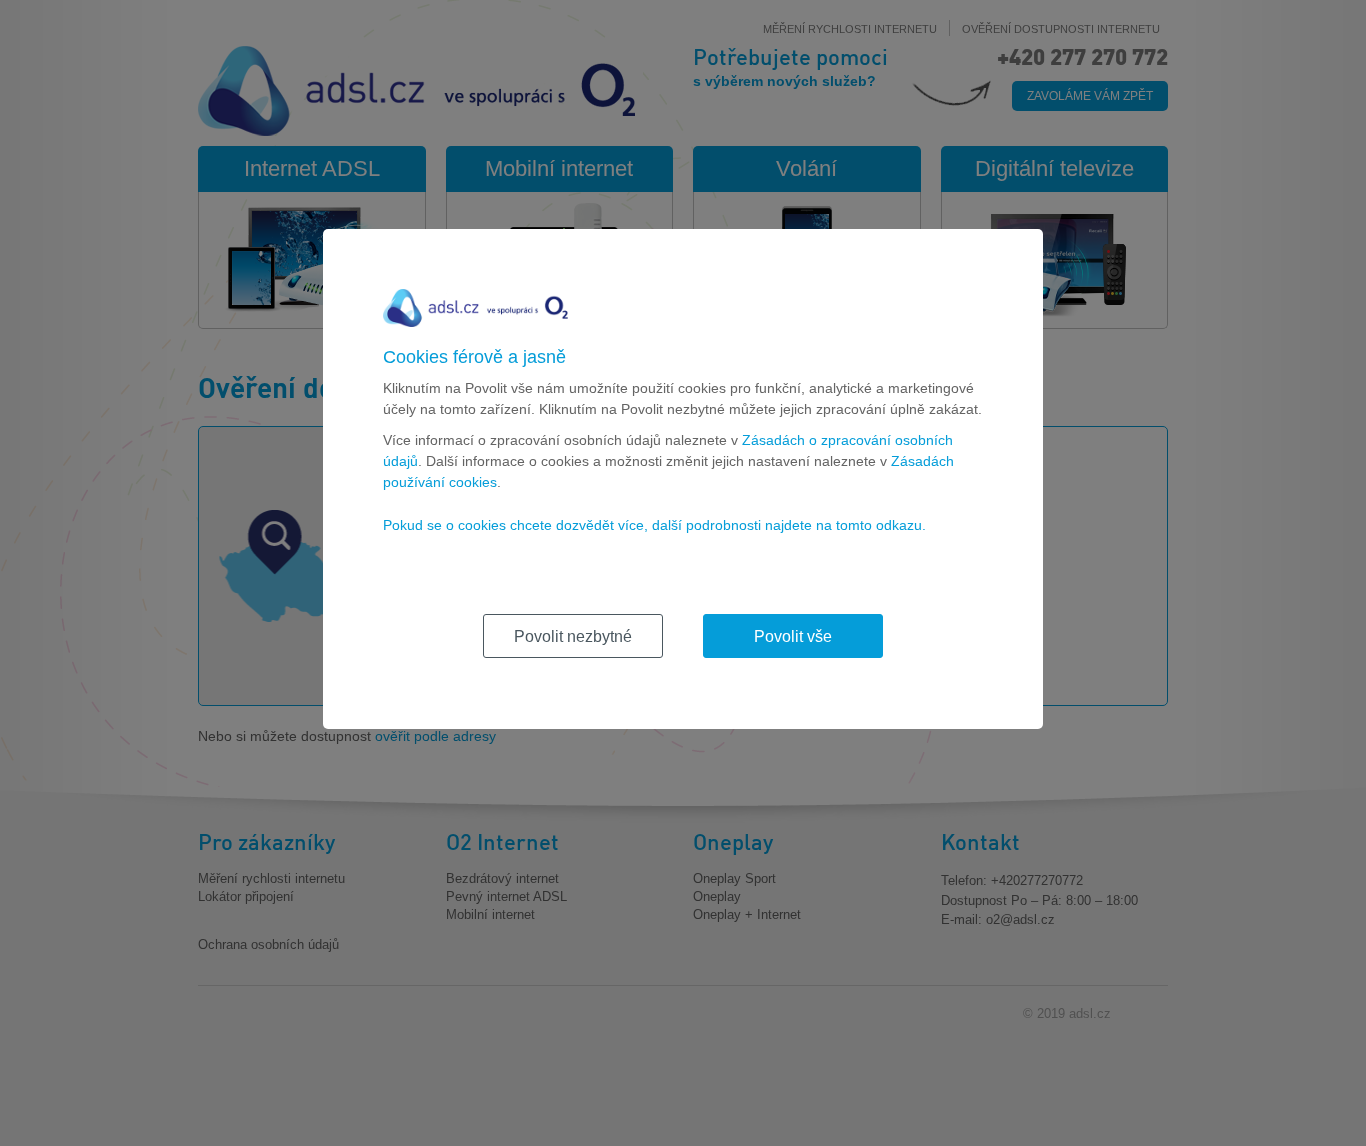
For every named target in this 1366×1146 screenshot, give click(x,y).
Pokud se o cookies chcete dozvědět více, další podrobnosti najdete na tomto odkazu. (654, 525)
